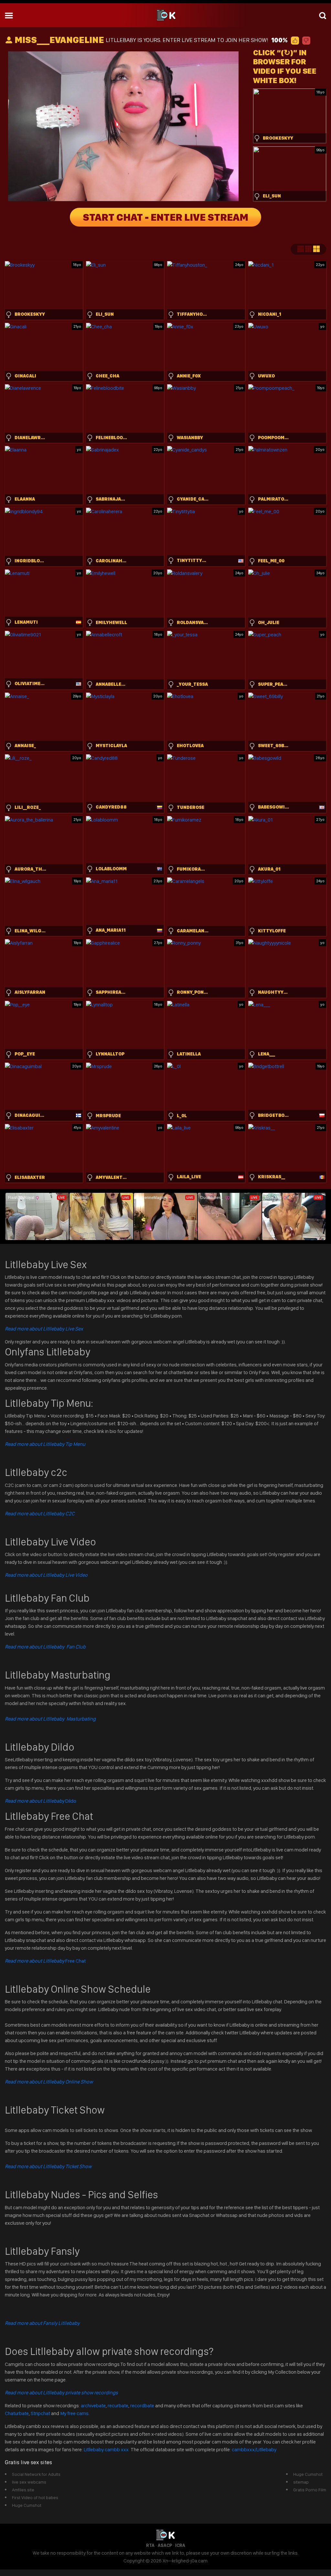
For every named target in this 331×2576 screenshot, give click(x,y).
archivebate (93, 2406)
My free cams (74, 2413)
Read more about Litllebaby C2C (40, 1514)
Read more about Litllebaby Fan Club (45, 1647)
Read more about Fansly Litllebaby (42, 2323)
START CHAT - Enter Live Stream (165, 217)
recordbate (142, 2406)
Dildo (41, 1801)
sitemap (301, 2482)
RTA (150, 2545)
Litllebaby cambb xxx (107, 2449)
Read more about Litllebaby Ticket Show (48, 2166)
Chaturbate (17, 2413)
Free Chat (45, 1961)
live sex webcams (29, 2482)
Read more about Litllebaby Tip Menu (45, 1444)
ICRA (180, 2545)
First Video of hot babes (35, 2497)
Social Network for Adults (36, 2474)
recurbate (118, 2406)
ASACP (165, 2545)
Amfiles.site (23, 2490)
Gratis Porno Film (310, 2490)
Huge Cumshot (27, 2505)
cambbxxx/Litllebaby (254, 2449)
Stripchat (40, 2413)
